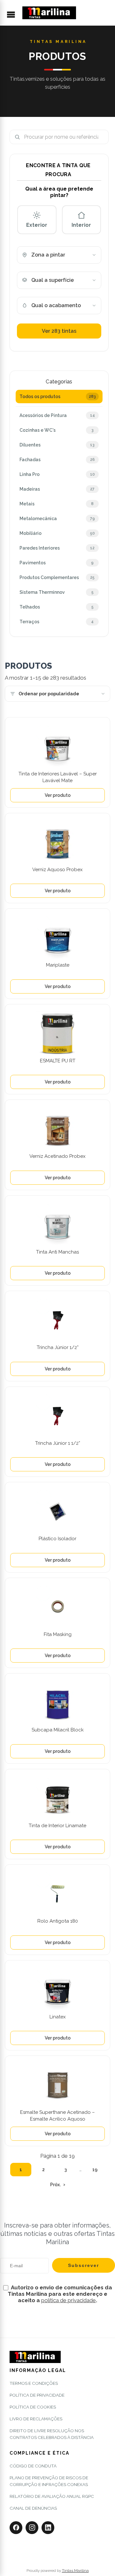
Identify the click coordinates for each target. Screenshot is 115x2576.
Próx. (55, 2185)
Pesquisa (101, 137)
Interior (81, 225)
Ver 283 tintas (59, 331)
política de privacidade (69, 2300)
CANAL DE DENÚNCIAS (33, 2508)
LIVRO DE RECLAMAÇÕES (36, 2419)
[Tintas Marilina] (49, 13)
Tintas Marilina (75, 2571)
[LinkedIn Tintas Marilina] (48, 2528)
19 (95, 2170)
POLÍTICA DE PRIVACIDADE (37, 2395)
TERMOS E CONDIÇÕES (34, 2383)
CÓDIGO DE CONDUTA (33, 2466)
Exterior (37, 225)
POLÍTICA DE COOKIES (33, 2407)
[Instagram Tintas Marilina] (32, 2528)
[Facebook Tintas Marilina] (16, 2528)
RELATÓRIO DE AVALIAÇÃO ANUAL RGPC (52, 2496)
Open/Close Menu (14, 15)
